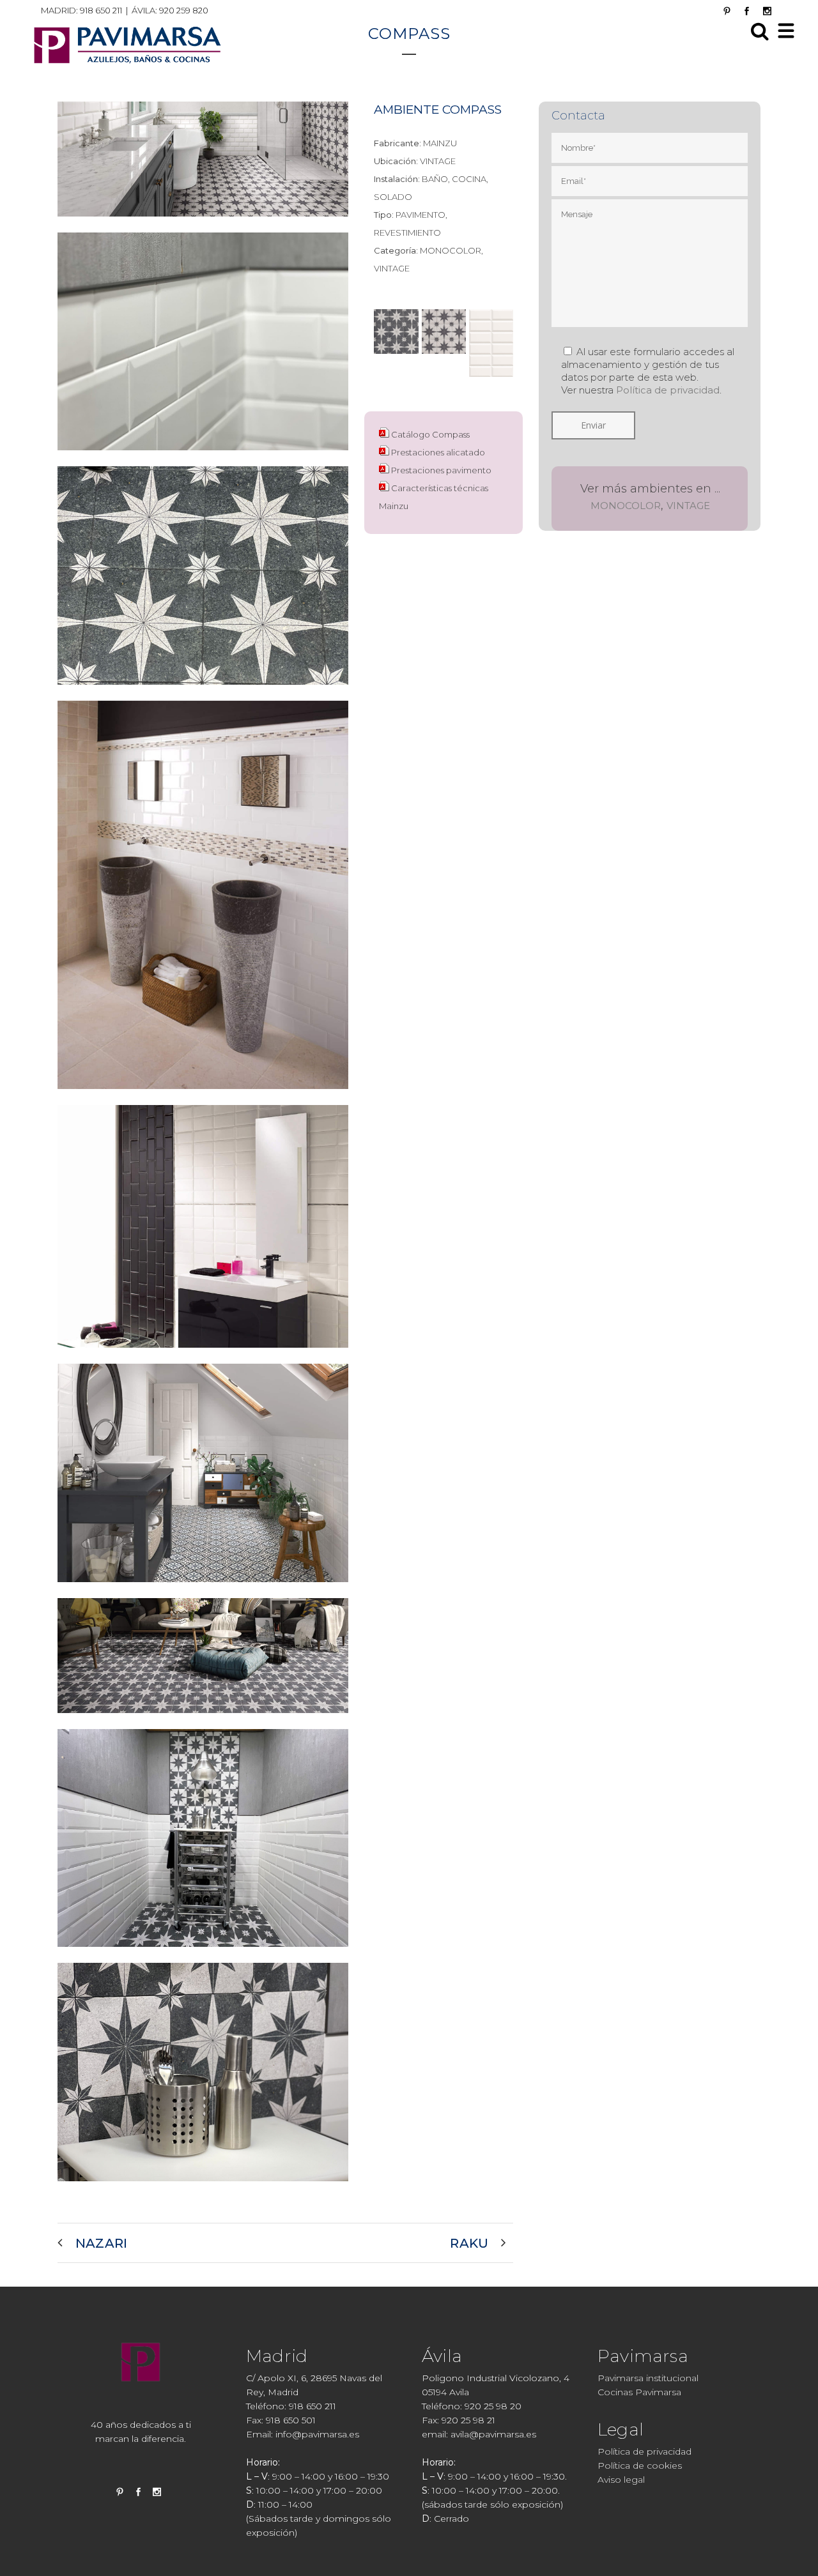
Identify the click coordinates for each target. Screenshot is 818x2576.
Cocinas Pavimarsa (639, 2392)
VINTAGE (688, 506)
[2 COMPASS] (203, 2189)
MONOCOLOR (626, 506)
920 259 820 (184, 10)
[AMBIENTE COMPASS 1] (203, 224)
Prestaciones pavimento (441, 470)
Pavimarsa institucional (648, 2378)
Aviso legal (621, 2480)
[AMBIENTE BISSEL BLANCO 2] (203, 1355)
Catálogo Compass (430, 434)
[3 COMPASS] (203, 458)
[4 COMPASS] (203, 692)
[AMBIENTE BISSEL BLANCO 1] (203, 1097)
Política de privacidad (668, 390)
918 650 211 (101, 10)
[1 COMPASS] (203, 1955)
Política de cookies (640, 2465)
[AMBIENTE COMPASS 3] (203, 1721)
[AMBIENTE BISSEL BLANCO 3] (203, 1590)
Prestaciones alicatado (438, 452)
